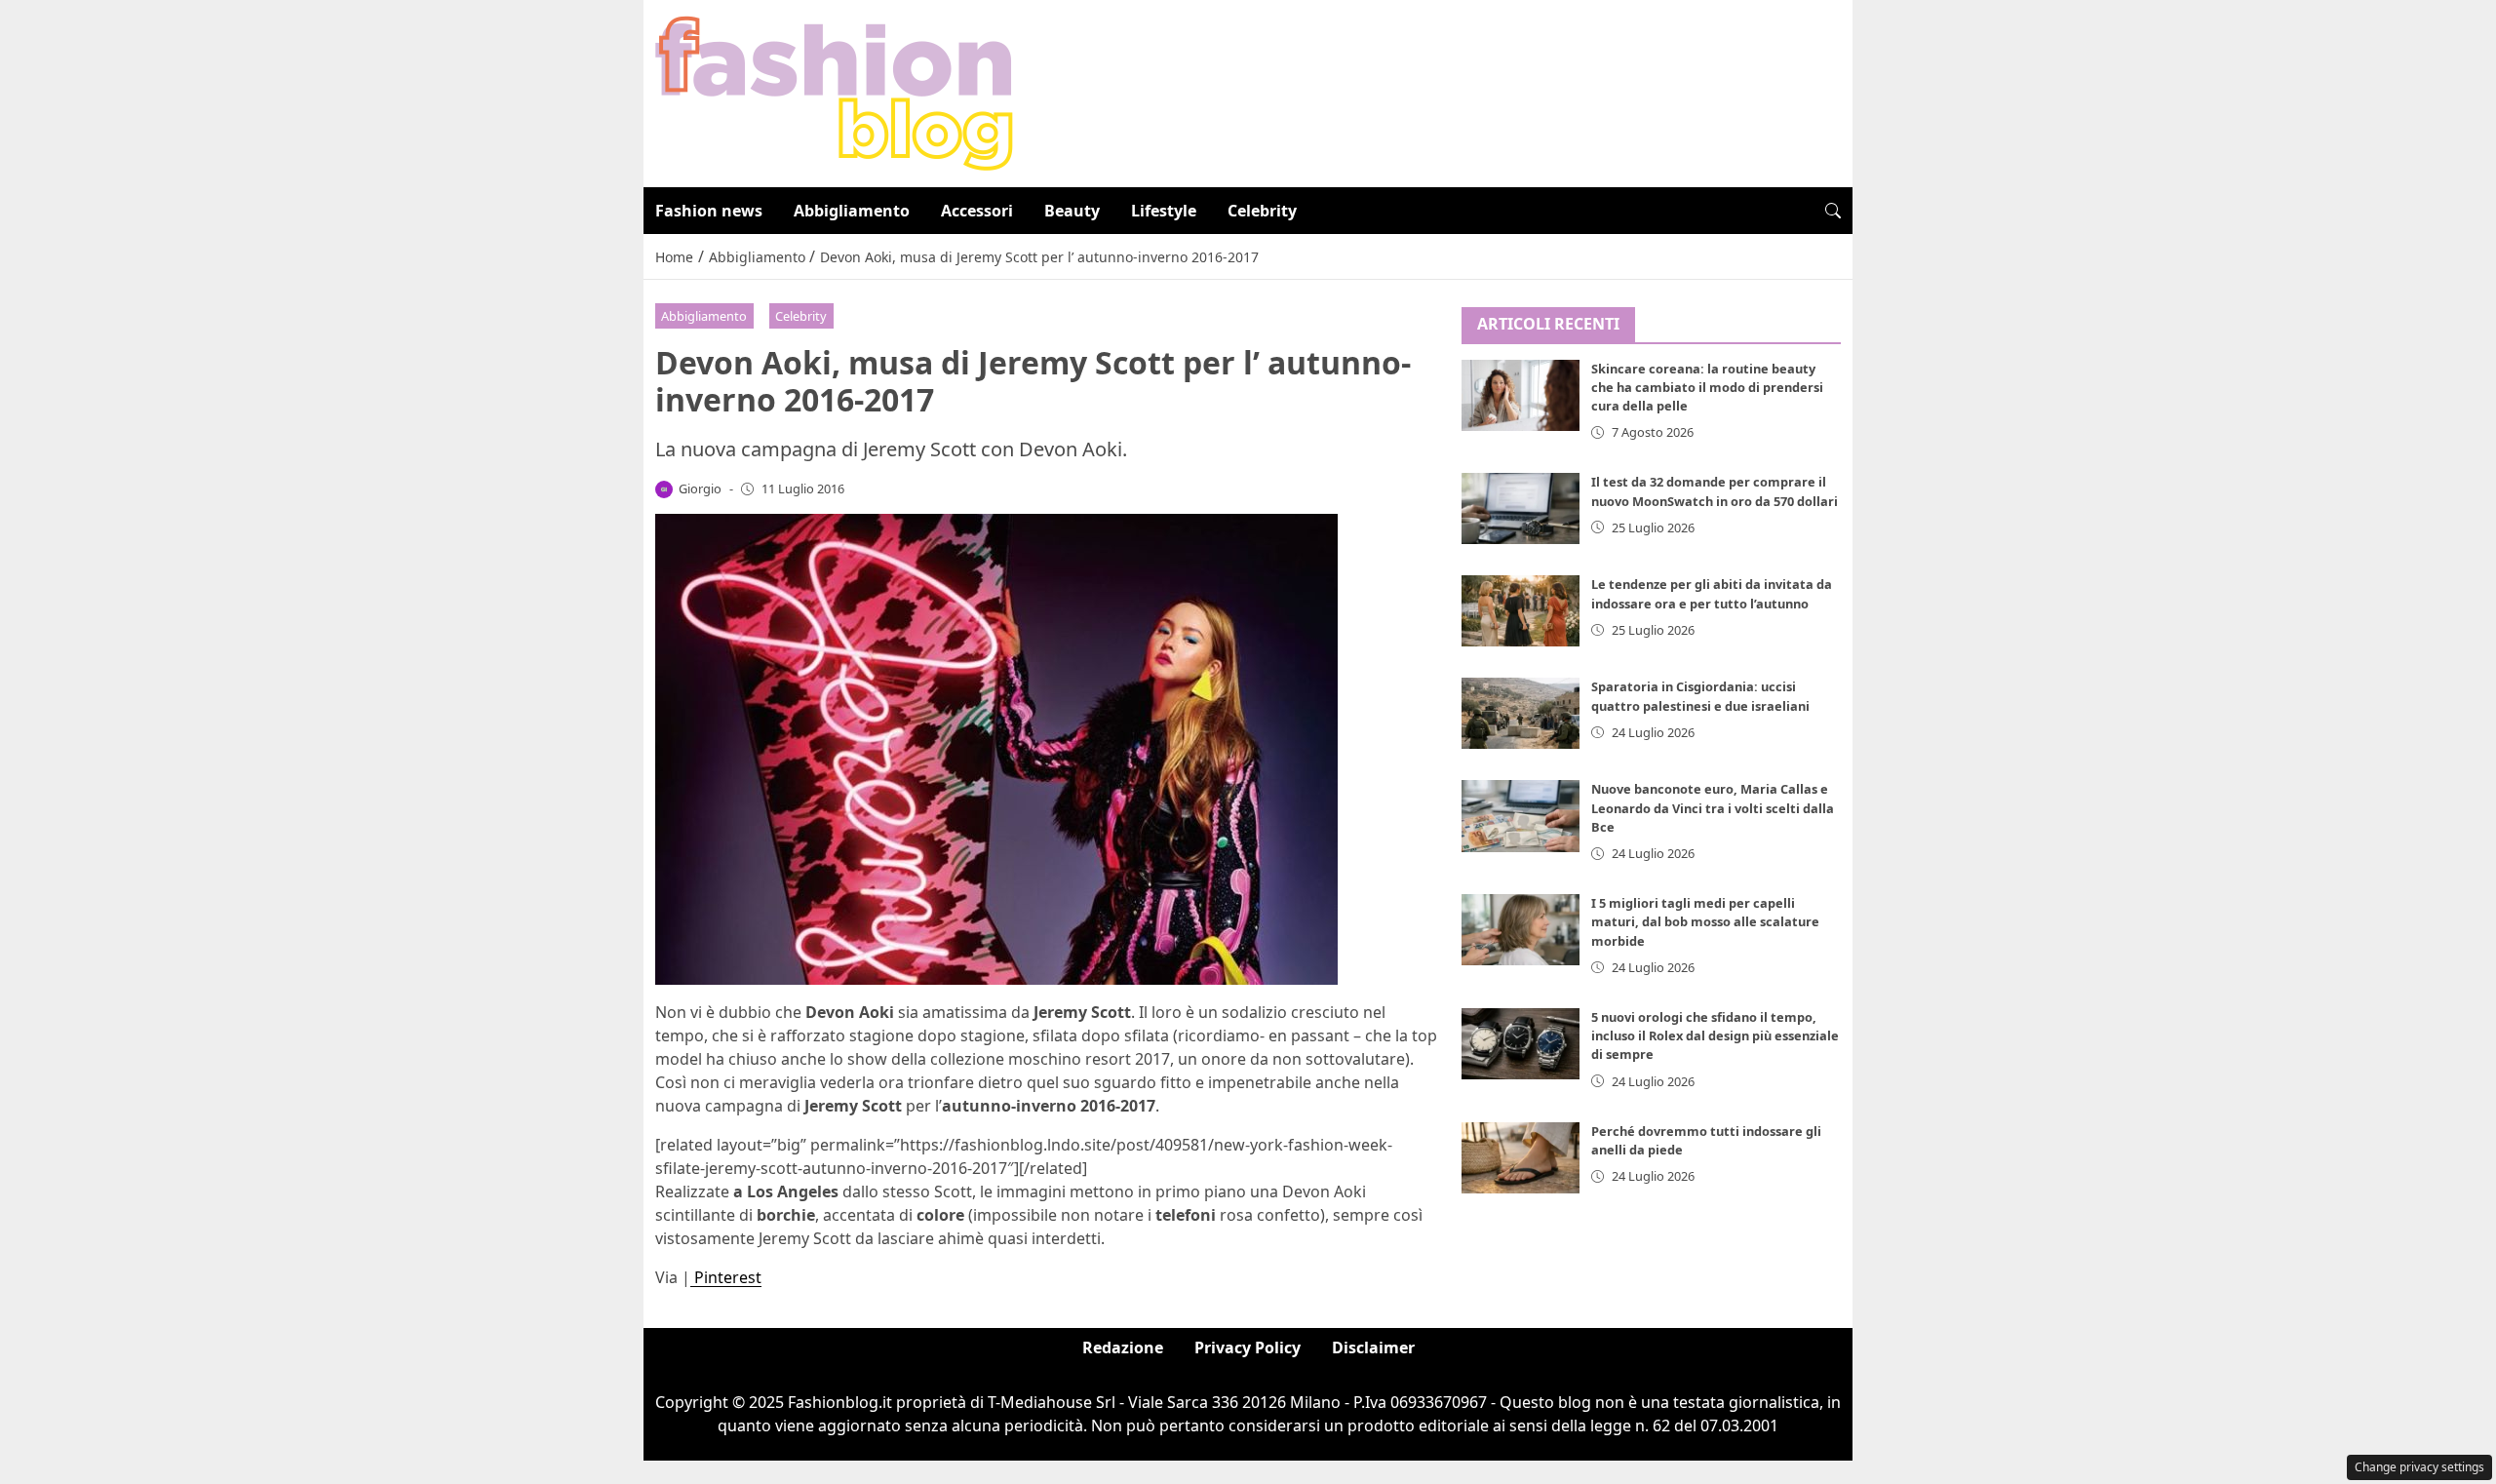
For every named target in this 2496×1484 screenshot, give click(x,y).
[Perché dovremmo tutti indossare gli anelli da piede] (1521, 1158)
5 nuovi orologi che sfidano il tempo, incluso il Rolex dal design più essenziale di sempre (1715, 1035)
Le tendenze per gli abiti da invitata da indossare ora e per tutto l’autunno (1712, 593)
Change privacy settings (2419, 1467)
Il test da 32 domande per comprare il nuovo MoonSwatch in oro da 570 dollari (1715, 491)
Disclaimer (1373, 1347)
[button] (1833, 211)
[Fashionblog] (834, 92)
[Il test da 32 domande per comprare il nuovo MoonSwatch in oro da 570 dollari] (1521, 508)
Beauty (1072, 211)
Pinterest (726, 1277)
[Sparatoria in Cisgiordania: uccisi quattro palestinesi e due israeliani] (1521, 713)
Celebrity (1262, 211)
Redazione (1123, 1347)
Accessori (977, 211)
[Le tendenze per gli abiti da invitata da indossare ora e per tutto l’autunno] (1521, 611)
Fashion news (709, 211)
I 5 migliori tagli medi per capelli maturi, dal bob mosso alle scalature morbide (1705, 921)
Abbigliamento (852, 211)
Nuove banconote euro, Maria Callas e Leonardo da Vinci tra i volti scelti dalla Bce (1713, 807)
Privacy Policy (1248, 1347)
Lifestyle (1164, 211)
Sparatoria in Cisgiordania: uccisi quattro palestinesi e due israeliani (1700, 696)
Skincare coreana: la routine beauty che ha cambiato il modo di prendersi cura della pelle (1707, 387)
